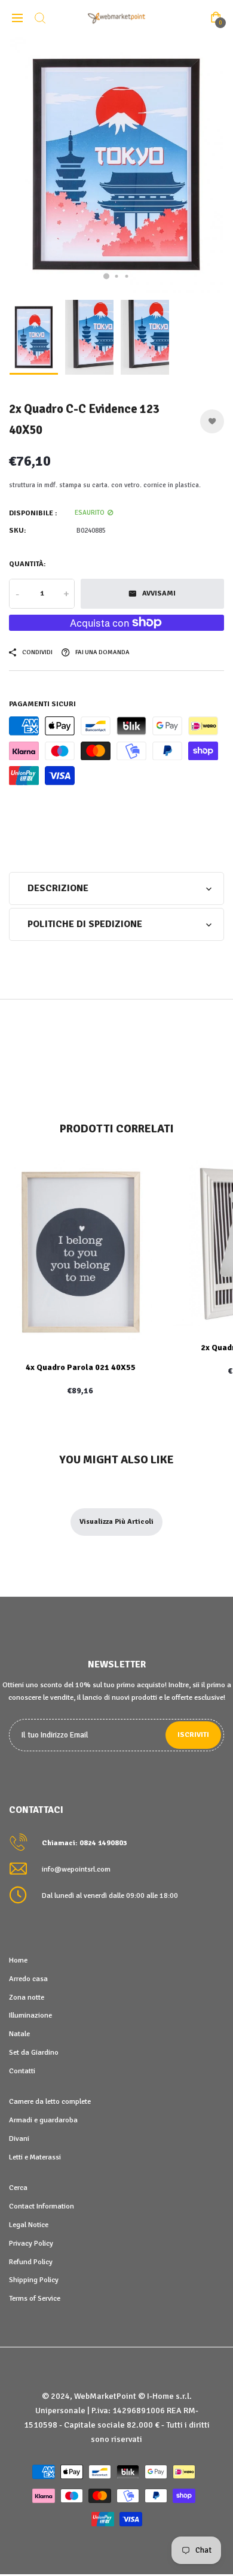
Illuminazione (30, 2015)
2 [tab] (117, 276)
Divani (19, 2138)
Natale (19, 2034)
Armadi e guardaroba (43, 2120)
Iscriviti (193, 1735)
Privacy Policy (31, 2243)
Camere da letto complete (50, 2101)
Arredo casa (28, 1979)
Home (18, 1960)
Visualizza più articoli (116, 1522)
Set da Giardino (34, 2052)
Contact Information (42, 2206)
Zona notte (27, 1997)
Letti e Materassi (35, 2157)
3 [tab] (127, 276)
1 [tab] (106, 276)
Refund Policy (31, 2262)
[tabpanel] (116, 165)
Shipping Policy (34, 2280)
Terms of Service (35, 2298)
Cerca (18, 2188)
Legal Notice (29, 2225)
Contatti (22, 2071)
